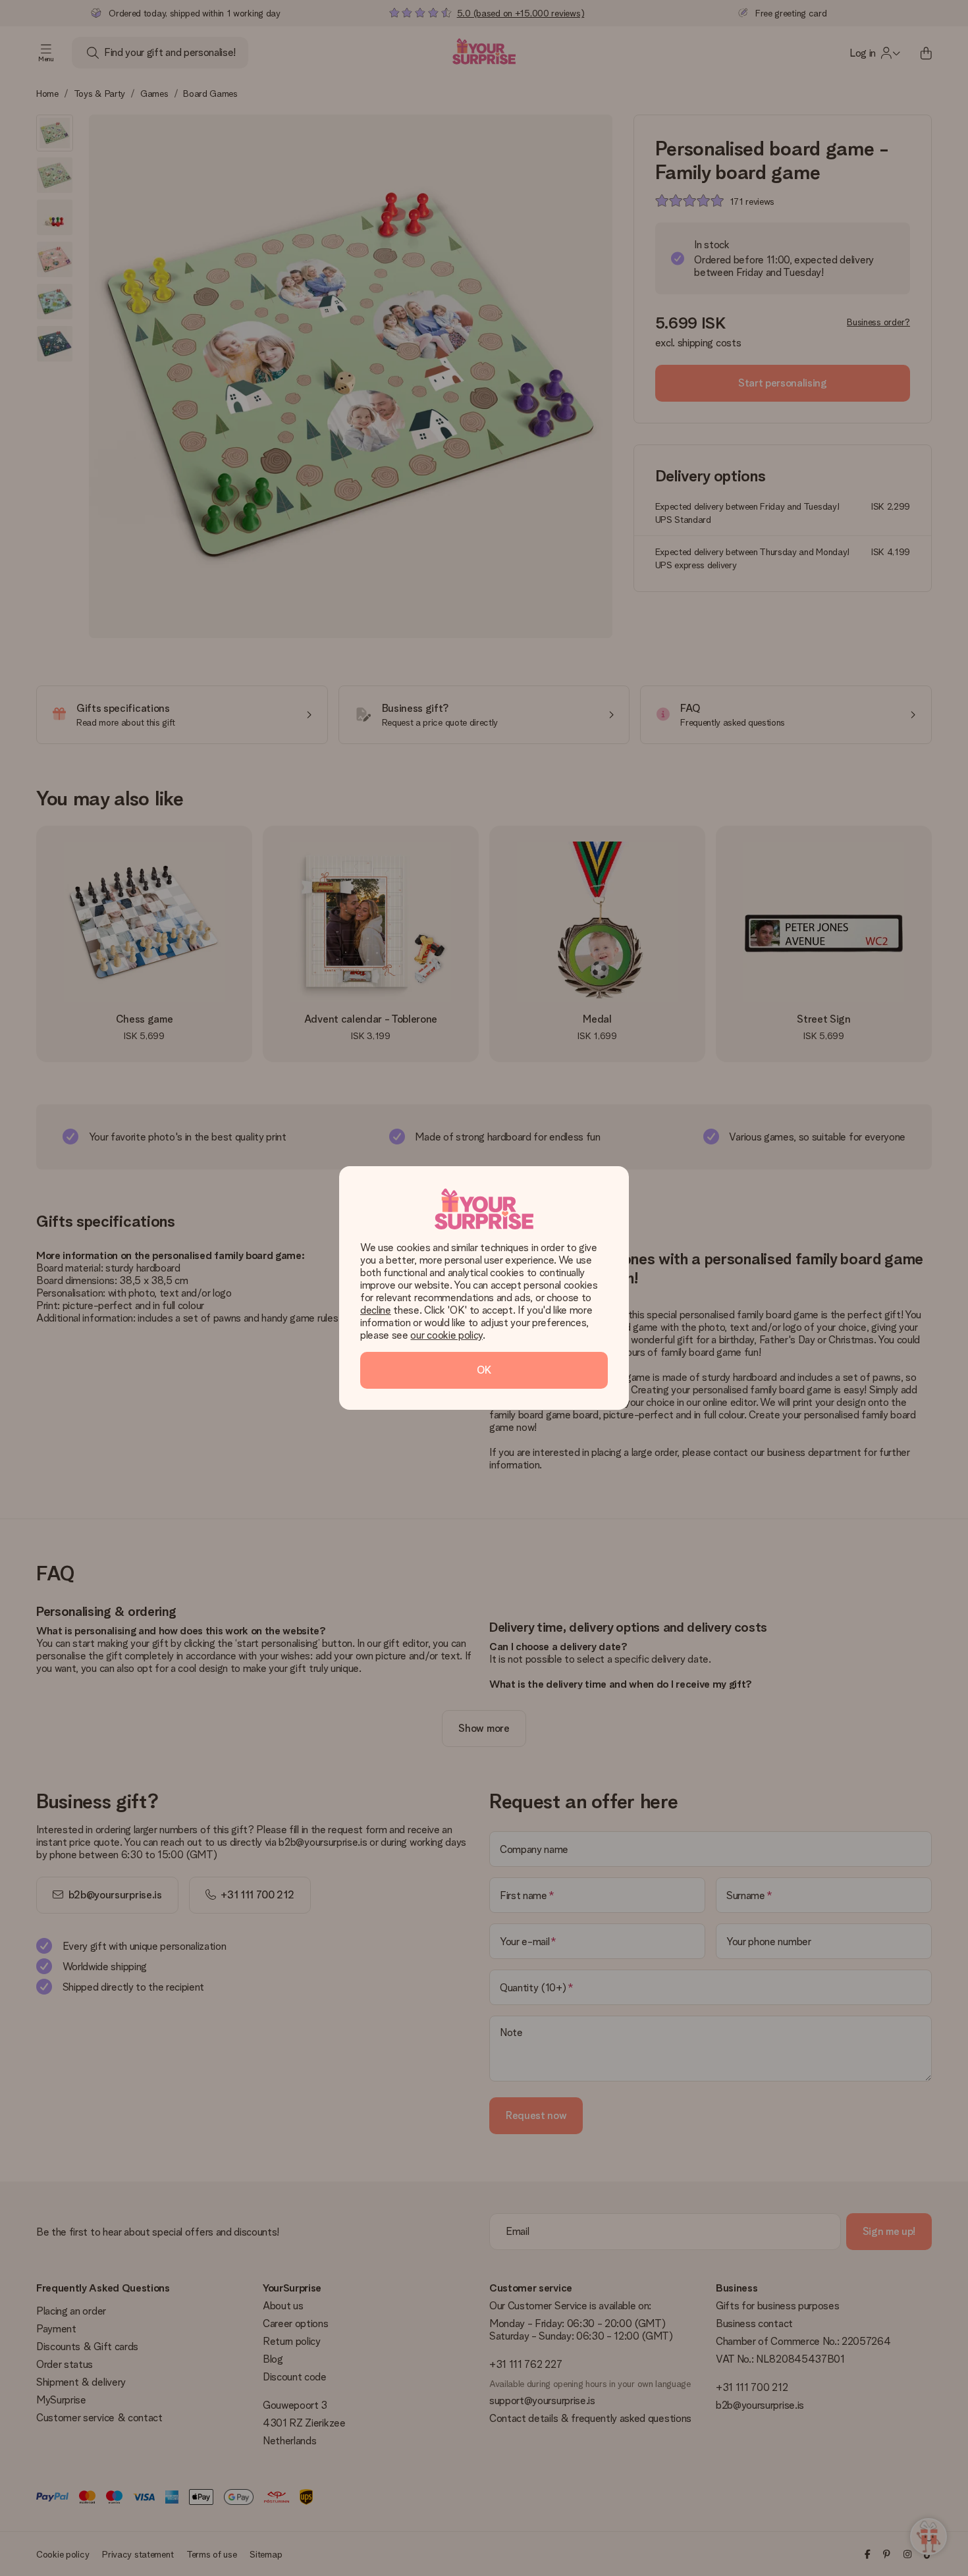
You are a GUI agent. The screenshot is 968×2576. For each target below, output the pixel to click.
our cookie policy (446, 1335)
